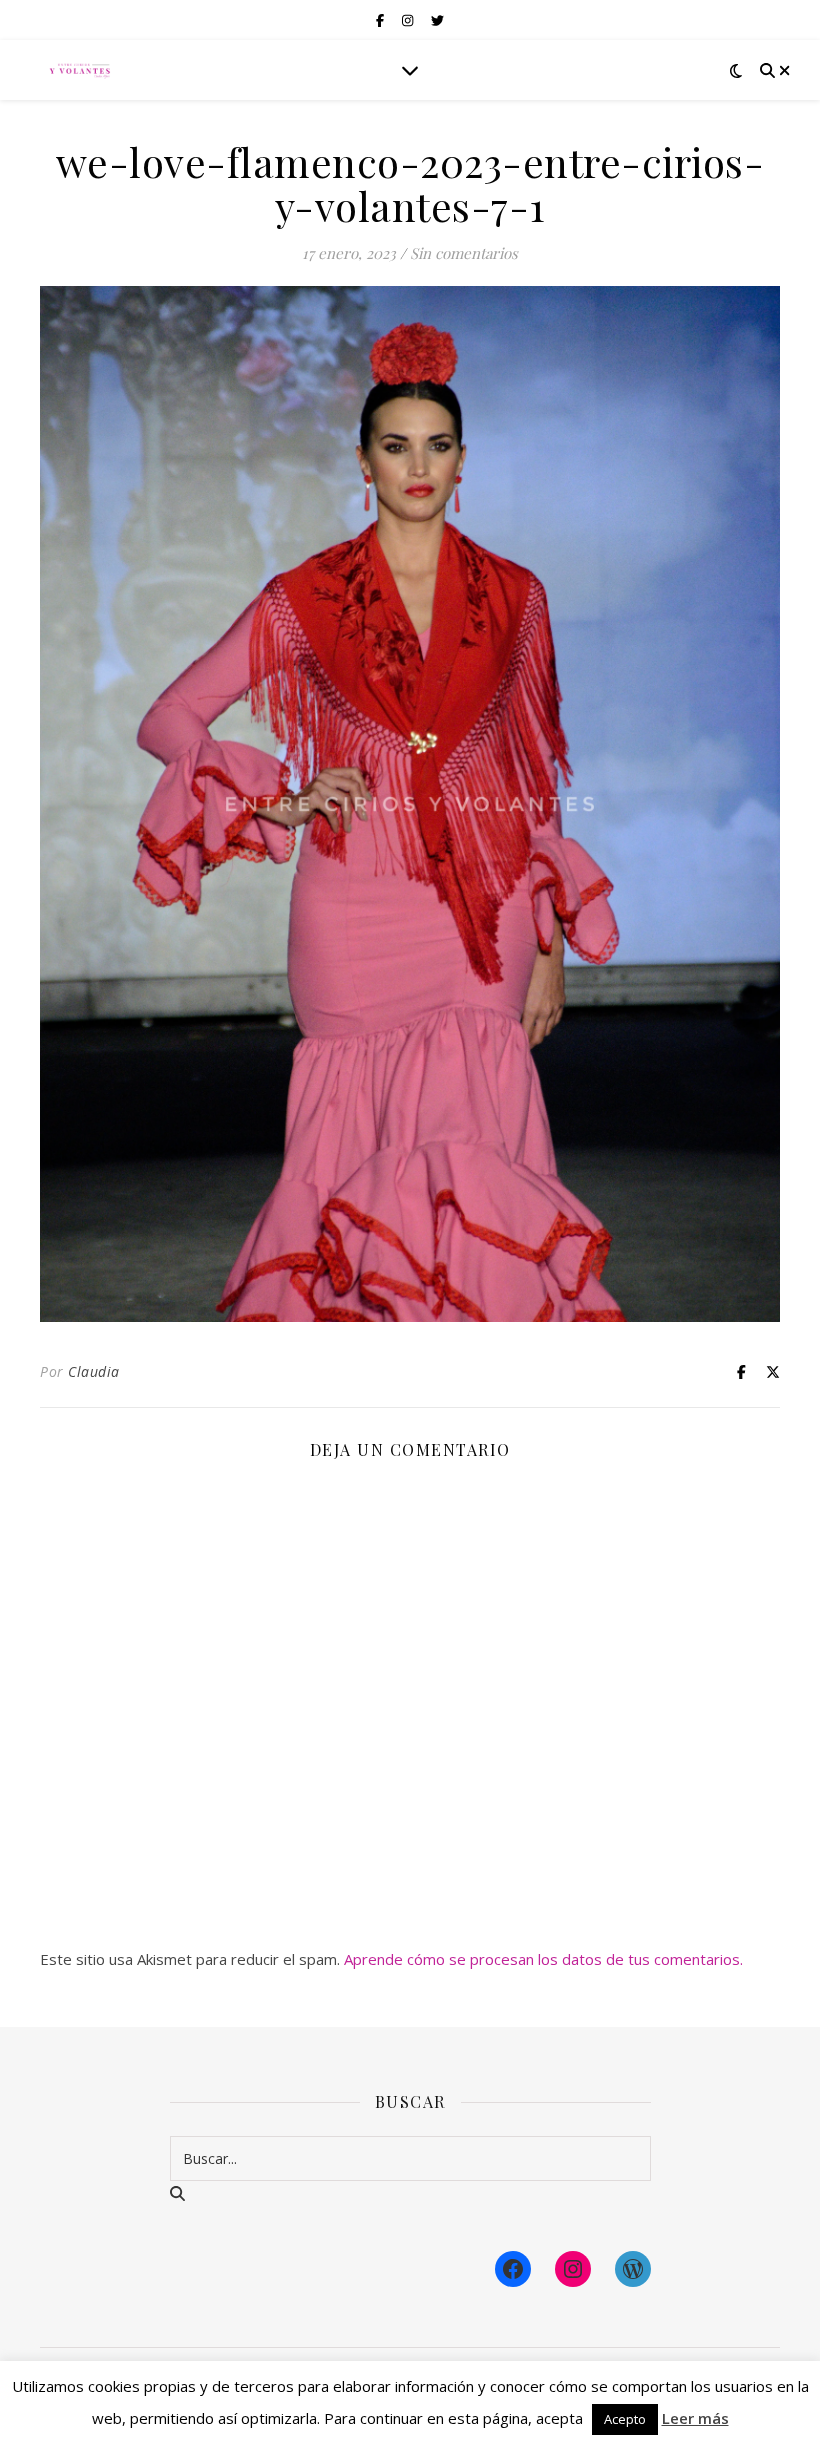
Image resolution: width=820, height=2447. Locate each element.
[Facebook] (513, 2269)
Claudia (94, 1371)
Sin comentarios (464, 253)
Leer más (695, 2418)
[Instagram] (573, 2269)
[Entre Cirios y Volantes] (80, 70)
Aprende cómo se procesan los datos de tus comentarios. (543, 1959)
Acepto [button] (625, 2419)
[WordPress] (633, 2269)
